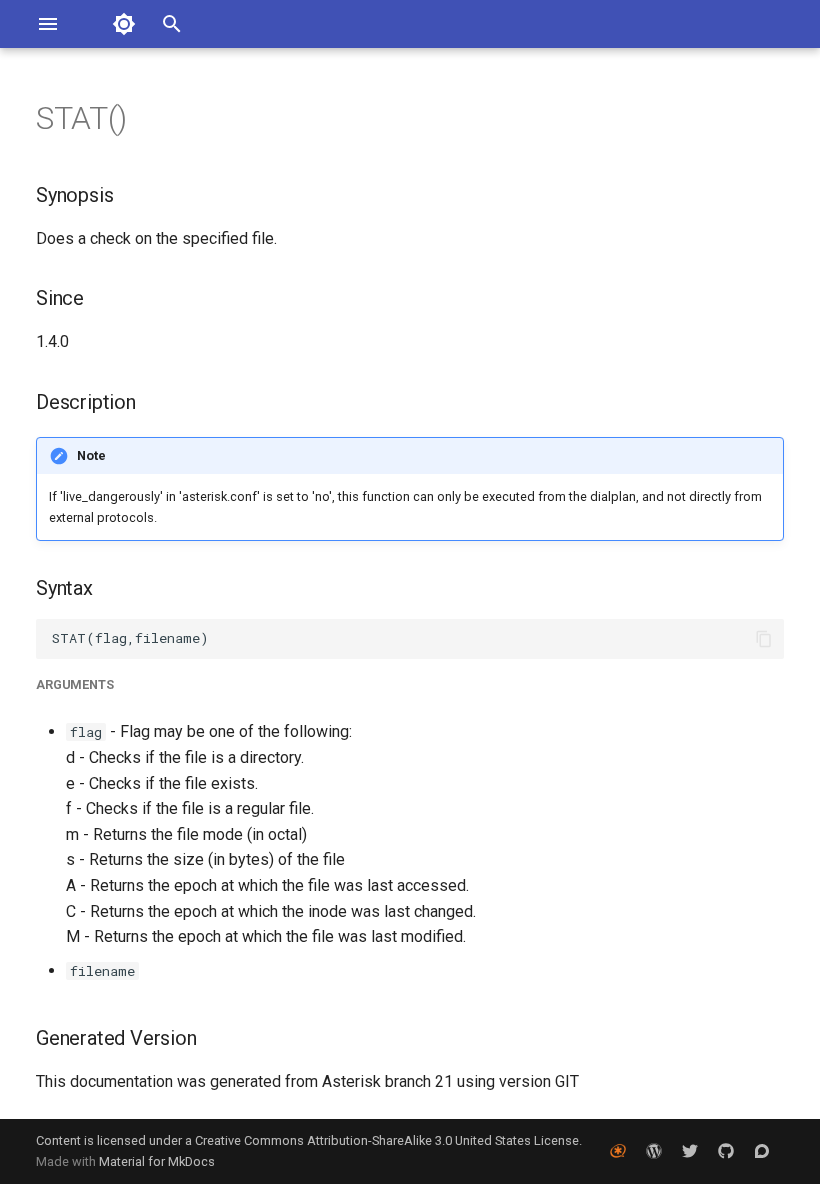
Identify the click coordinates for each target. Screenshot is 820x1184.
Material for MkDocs (157, 1161)
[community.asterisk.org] (762, 1151)
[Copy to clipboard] (764, 639)
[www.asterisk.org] (618, 1151)
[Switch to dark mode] (124, 24)
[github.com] (726, 1151)
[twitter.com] (690, 1151)
